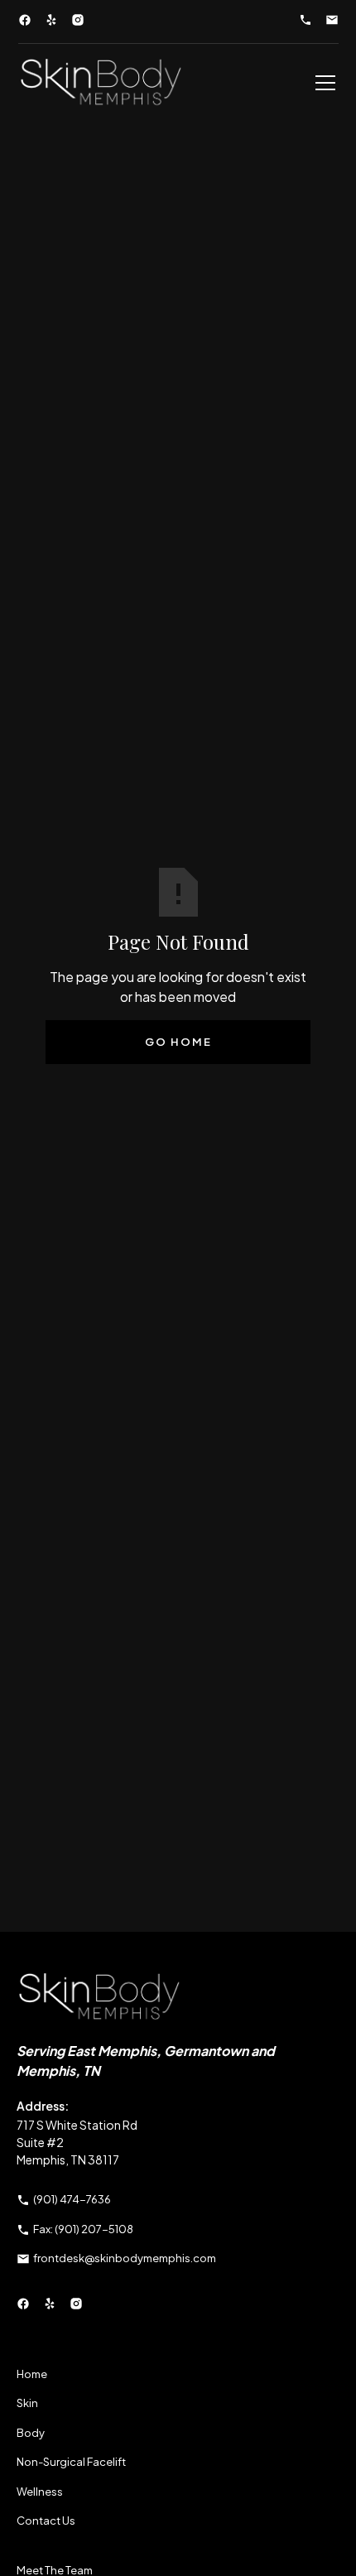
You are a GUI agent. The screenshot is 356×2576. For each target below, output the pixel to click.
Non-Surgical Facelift (71, 2462)
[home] (101, 83)
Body (31, 2433)
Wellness (40, 2492)
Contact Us (46, 2521)
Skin (27, 2403)
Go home (178, 1042)
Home (32, 2374)
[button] (322, 83)
